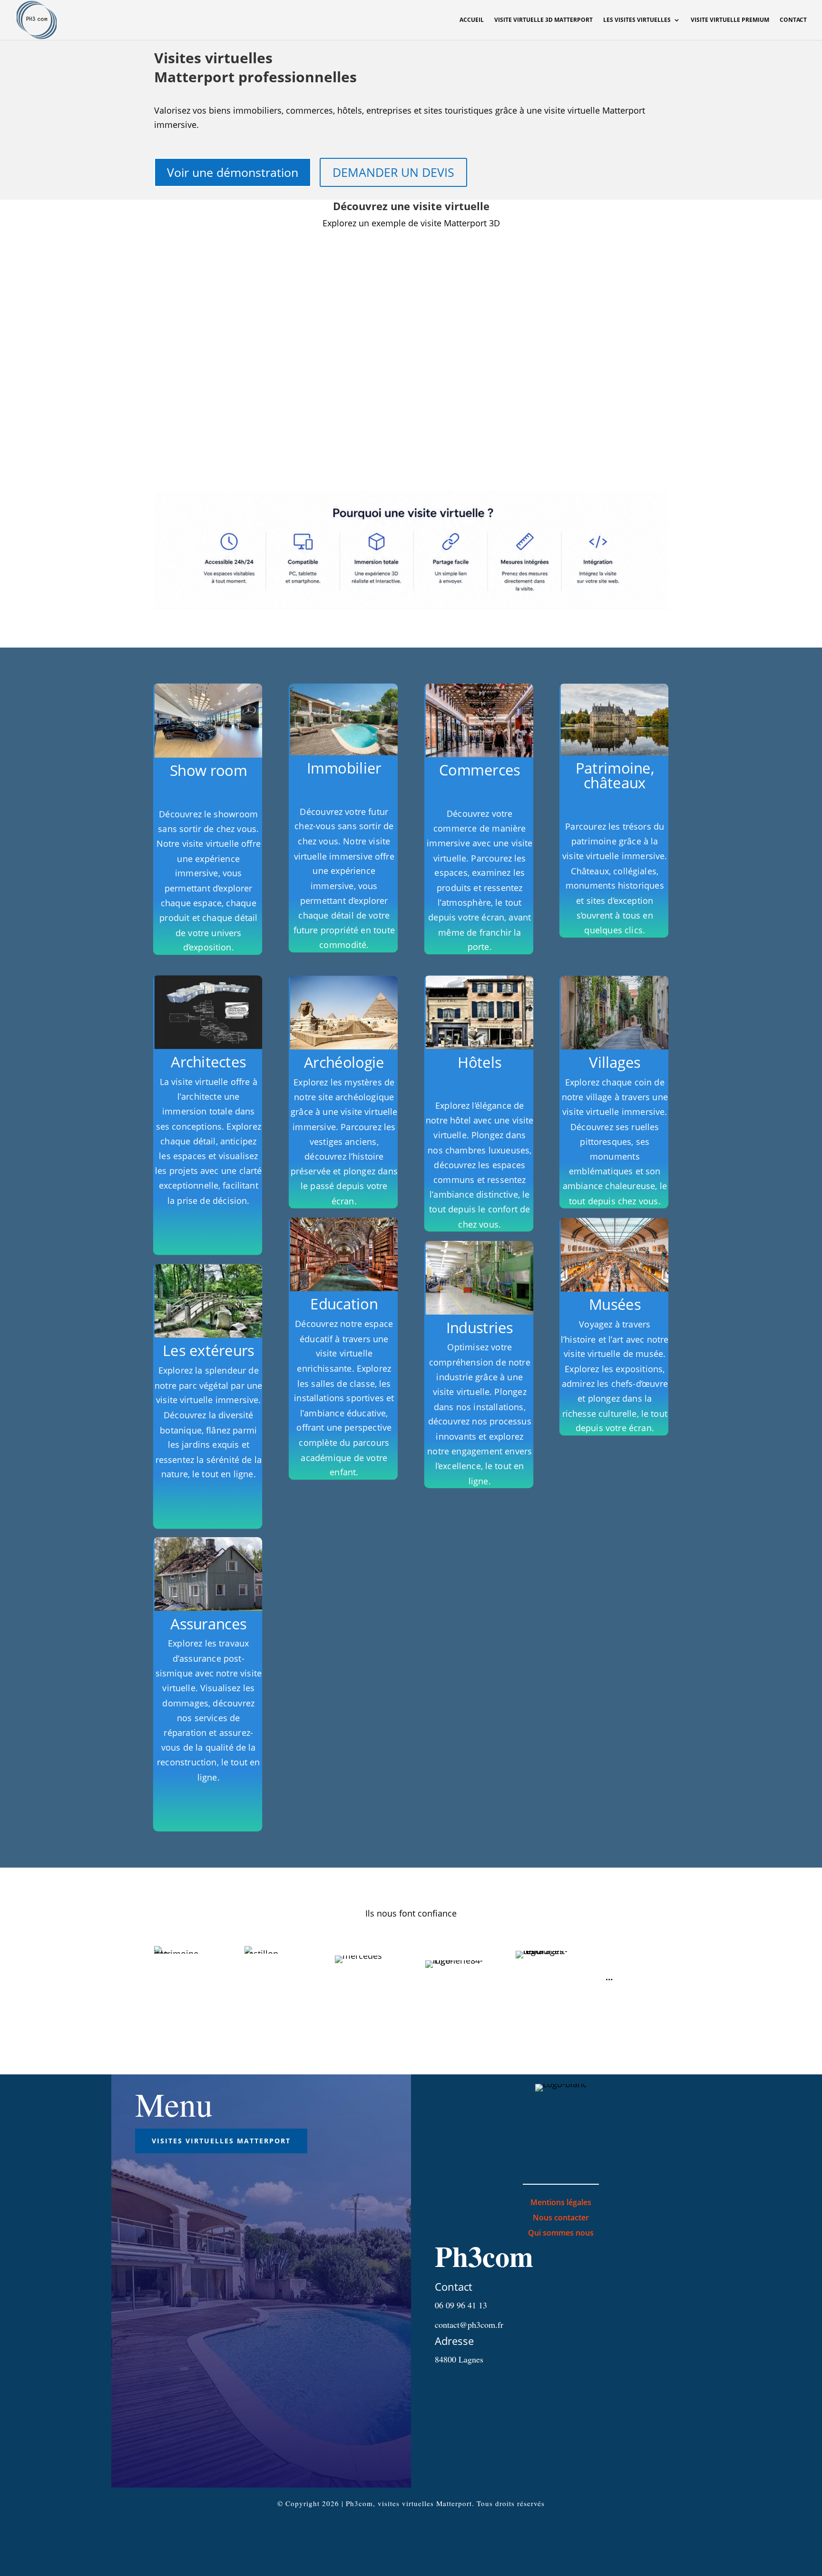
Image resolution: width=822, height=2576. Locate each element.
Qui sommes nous (561, 2233)
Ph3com (484, 2256)
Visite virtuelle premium (730, 20)
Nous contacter (561, 2218)
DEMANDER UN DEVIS (393, 172)
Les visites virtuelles (637, 20)
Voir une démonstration (233, 172)
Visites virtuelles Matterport (221, 2141)
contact (793, 20)
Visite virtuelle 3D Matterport (543, 20)
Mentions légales (561, 2202)
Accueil (472, 20)
